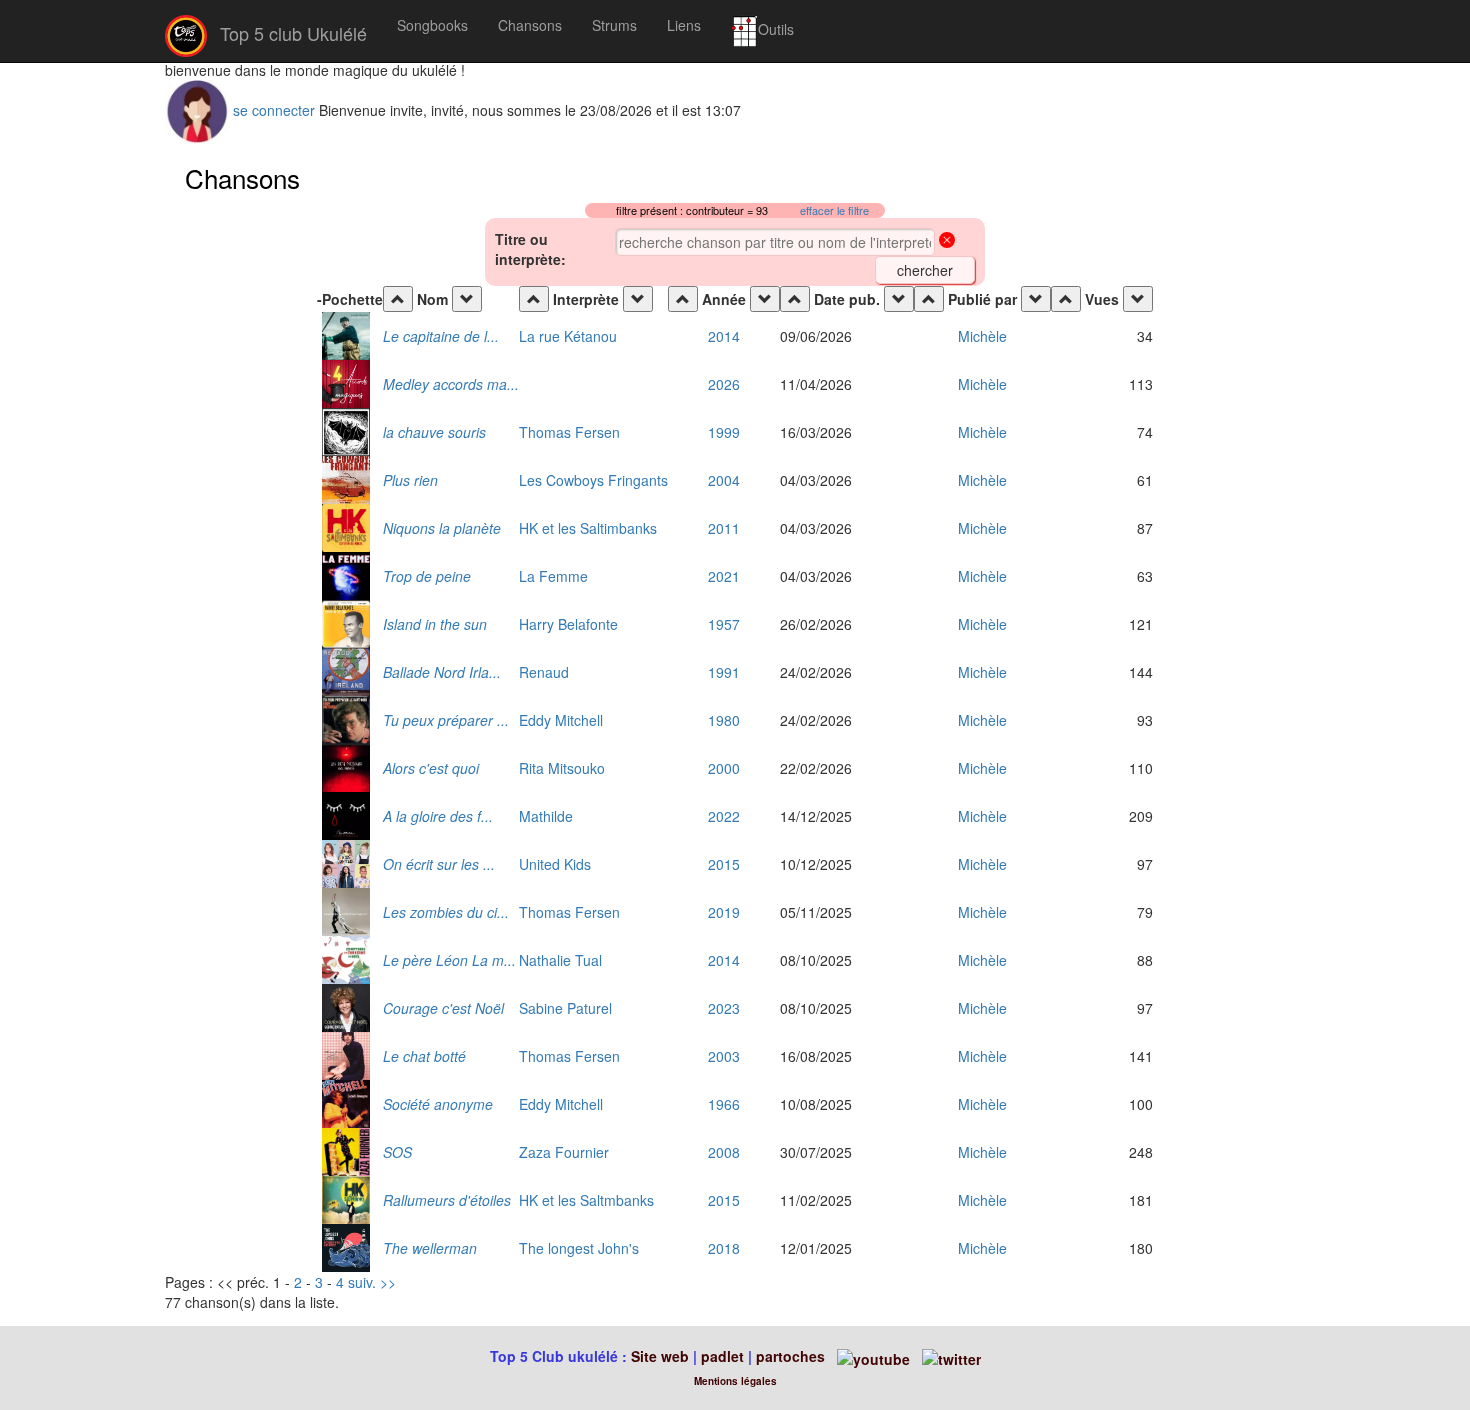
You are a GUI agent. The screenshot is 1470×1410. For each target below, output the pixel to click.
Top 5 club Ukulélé (291, 33)
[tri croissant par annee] (683, 299)
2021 (724, 576)
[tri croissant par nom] (398, 299)
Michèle (982, 336)
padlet (724, 1356)
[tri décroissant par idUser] (1036, 299)
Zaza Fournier (564, 1152)
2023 (724, 1008)
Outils (776, 29)
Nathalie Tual (560, 960)
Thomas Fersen (569, 432)
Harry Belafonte (568, 624)
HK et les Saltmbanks (586, 1200)
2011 (724, 528)
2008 (724, 1152)
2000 (724, 768)
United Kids (555, 864)
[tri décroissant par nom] (467, 299)
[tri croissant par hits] (1066, 299)
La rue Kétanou (568, 336)
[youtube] (871, 1356)
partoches (790, 1356)
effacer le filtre (834, 210)
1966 (724, 1104)
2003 (724, 1056)
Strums (614, 25)
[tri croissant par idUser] (929, 299)
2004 (724, 480)
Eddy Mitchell (561, 720)
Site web (660, 1356)
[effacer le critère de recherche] (947, 242)
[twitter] (951, 1356)
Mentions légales (735, 1381)
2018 (724, 1248)
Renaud (544, 672)
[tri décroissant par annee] (765, 299)
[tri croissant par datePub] (795, 299)
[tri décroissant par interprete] (638, 299)
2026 (724, 384)
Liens (684, 25)
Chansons (530, 25)
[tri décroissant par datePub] (899, 299)
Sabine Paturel (565, 1008)
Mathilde (546, 816)
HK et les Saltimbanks (588, 528)
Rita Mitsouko (562, 768)
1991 (724, 672)
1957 (724, 624)
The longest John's (579, 1248)
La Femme (553, 576)
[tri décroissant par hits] (1138, 299)
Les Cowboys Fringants (593, 480)
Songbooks (432, 25)
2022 (724, 816)
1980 (724, 720)
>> (388, 1282)
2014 (724, 336)
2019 (724, 912)
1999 (724, 432)
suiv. (362, 1282)
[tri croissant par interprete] (534, 299)
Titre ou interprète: (530, 249)
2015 (724, 864)
